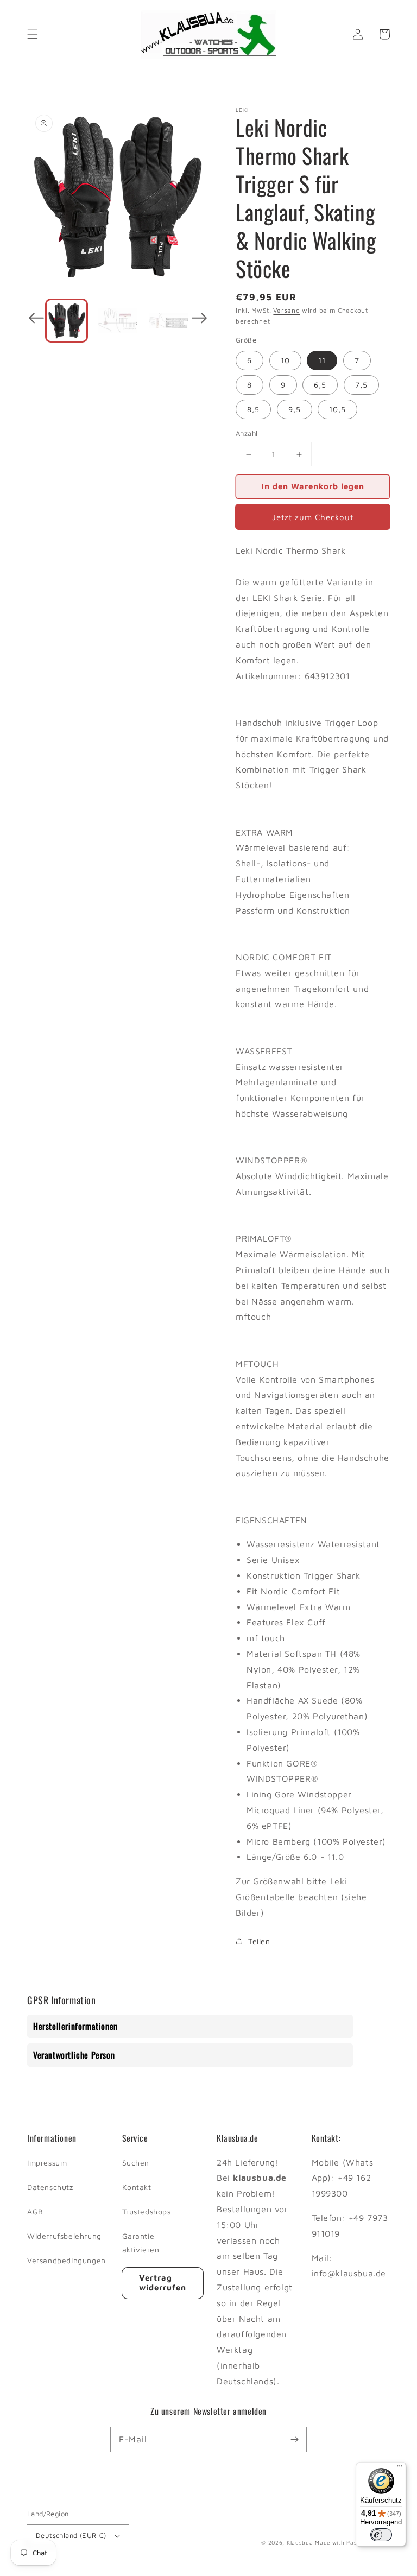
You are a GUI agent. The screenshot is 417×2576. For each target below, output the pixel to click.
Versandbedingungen (67, 2260)
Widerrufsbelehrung (64, 2236)
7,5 (361, 385)
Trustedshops (147, 2211)
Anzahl (247, 433)
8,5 (253, 409)
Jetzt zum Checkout (313, 517)
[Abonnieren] (294, 2439)
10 (285, 360)
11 (322, 360)
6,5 (320, 385)
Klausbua (300, 2542)
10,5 (337, 409)
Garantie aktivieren (141, 2243)
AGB (35, 2211)
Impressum (47, 2163)
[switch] (381, 2535)
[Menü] (400, 2469)
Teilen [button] (259, 1941)
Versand (286, 310)
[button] (33, 34)
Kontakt (137, 2187)
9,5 (295, 409)
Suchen (136, 2163)
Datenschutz (50, 2187)
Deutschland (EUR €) (71, 2535)
